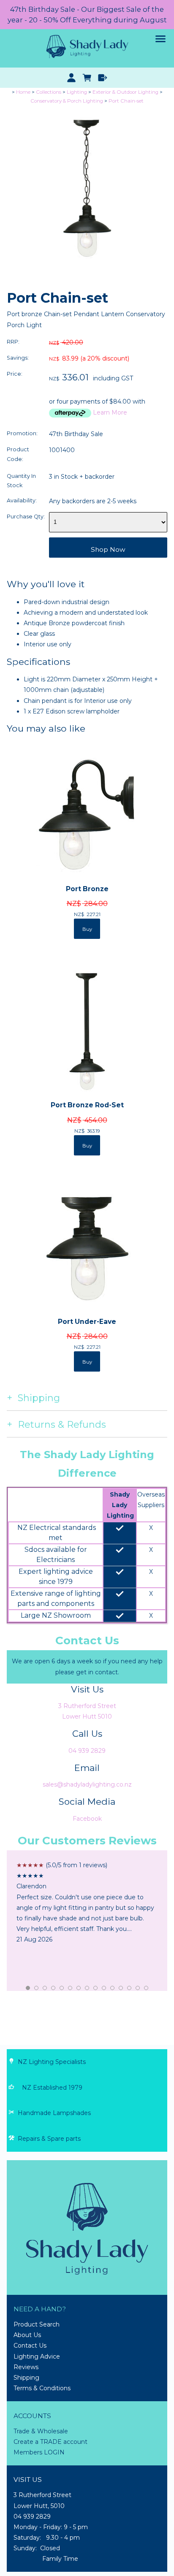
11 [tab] (113, 1988)
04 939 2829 (87, 1751)
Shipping (26, 2378)
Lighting (77, 92)
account (75, 2442)
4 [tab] (54, 1988)
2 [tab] (37, 1988)
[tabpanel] (87, 1903)
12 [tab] (121, 1988)
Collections (49, 92)
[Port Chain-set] (87, 266)
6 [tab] (71, 1988)
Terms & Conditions (42, 2388)
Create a (27, 2442)
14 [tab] (138, 1988)
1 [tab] (28, 1988)
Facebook (87, 1819)
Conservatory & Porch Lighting (67, 101)
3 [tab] (45, 1988)
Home (23, 92)
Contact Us (30, 2346)
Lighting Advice (37, 2356)
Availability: (22, 500)
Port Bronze (87, 889)
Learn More (110, 412)
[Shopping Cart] (87, 78)
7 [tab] (79, 1988)
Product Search (37, 2324)
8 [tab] (87, 1988)
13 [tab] (130, 1988)
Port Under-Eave (87, 1322)
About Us (27, 2335)
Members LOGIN (39, 2452)
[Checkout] (102, 78)
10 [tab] (104, 1988)
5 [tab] (62, 1988)
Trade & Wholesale (41, 2431)
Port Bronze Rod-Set (87, 1105)
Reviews (26, 2367)
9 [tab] (96, 1988)
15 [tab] (147, 1988)
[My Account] (72, 78)
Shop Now (108, 549)
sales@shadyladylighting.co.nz (87, 1784)
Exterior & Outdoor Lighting (125, 92)
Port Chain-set (126, 101)
